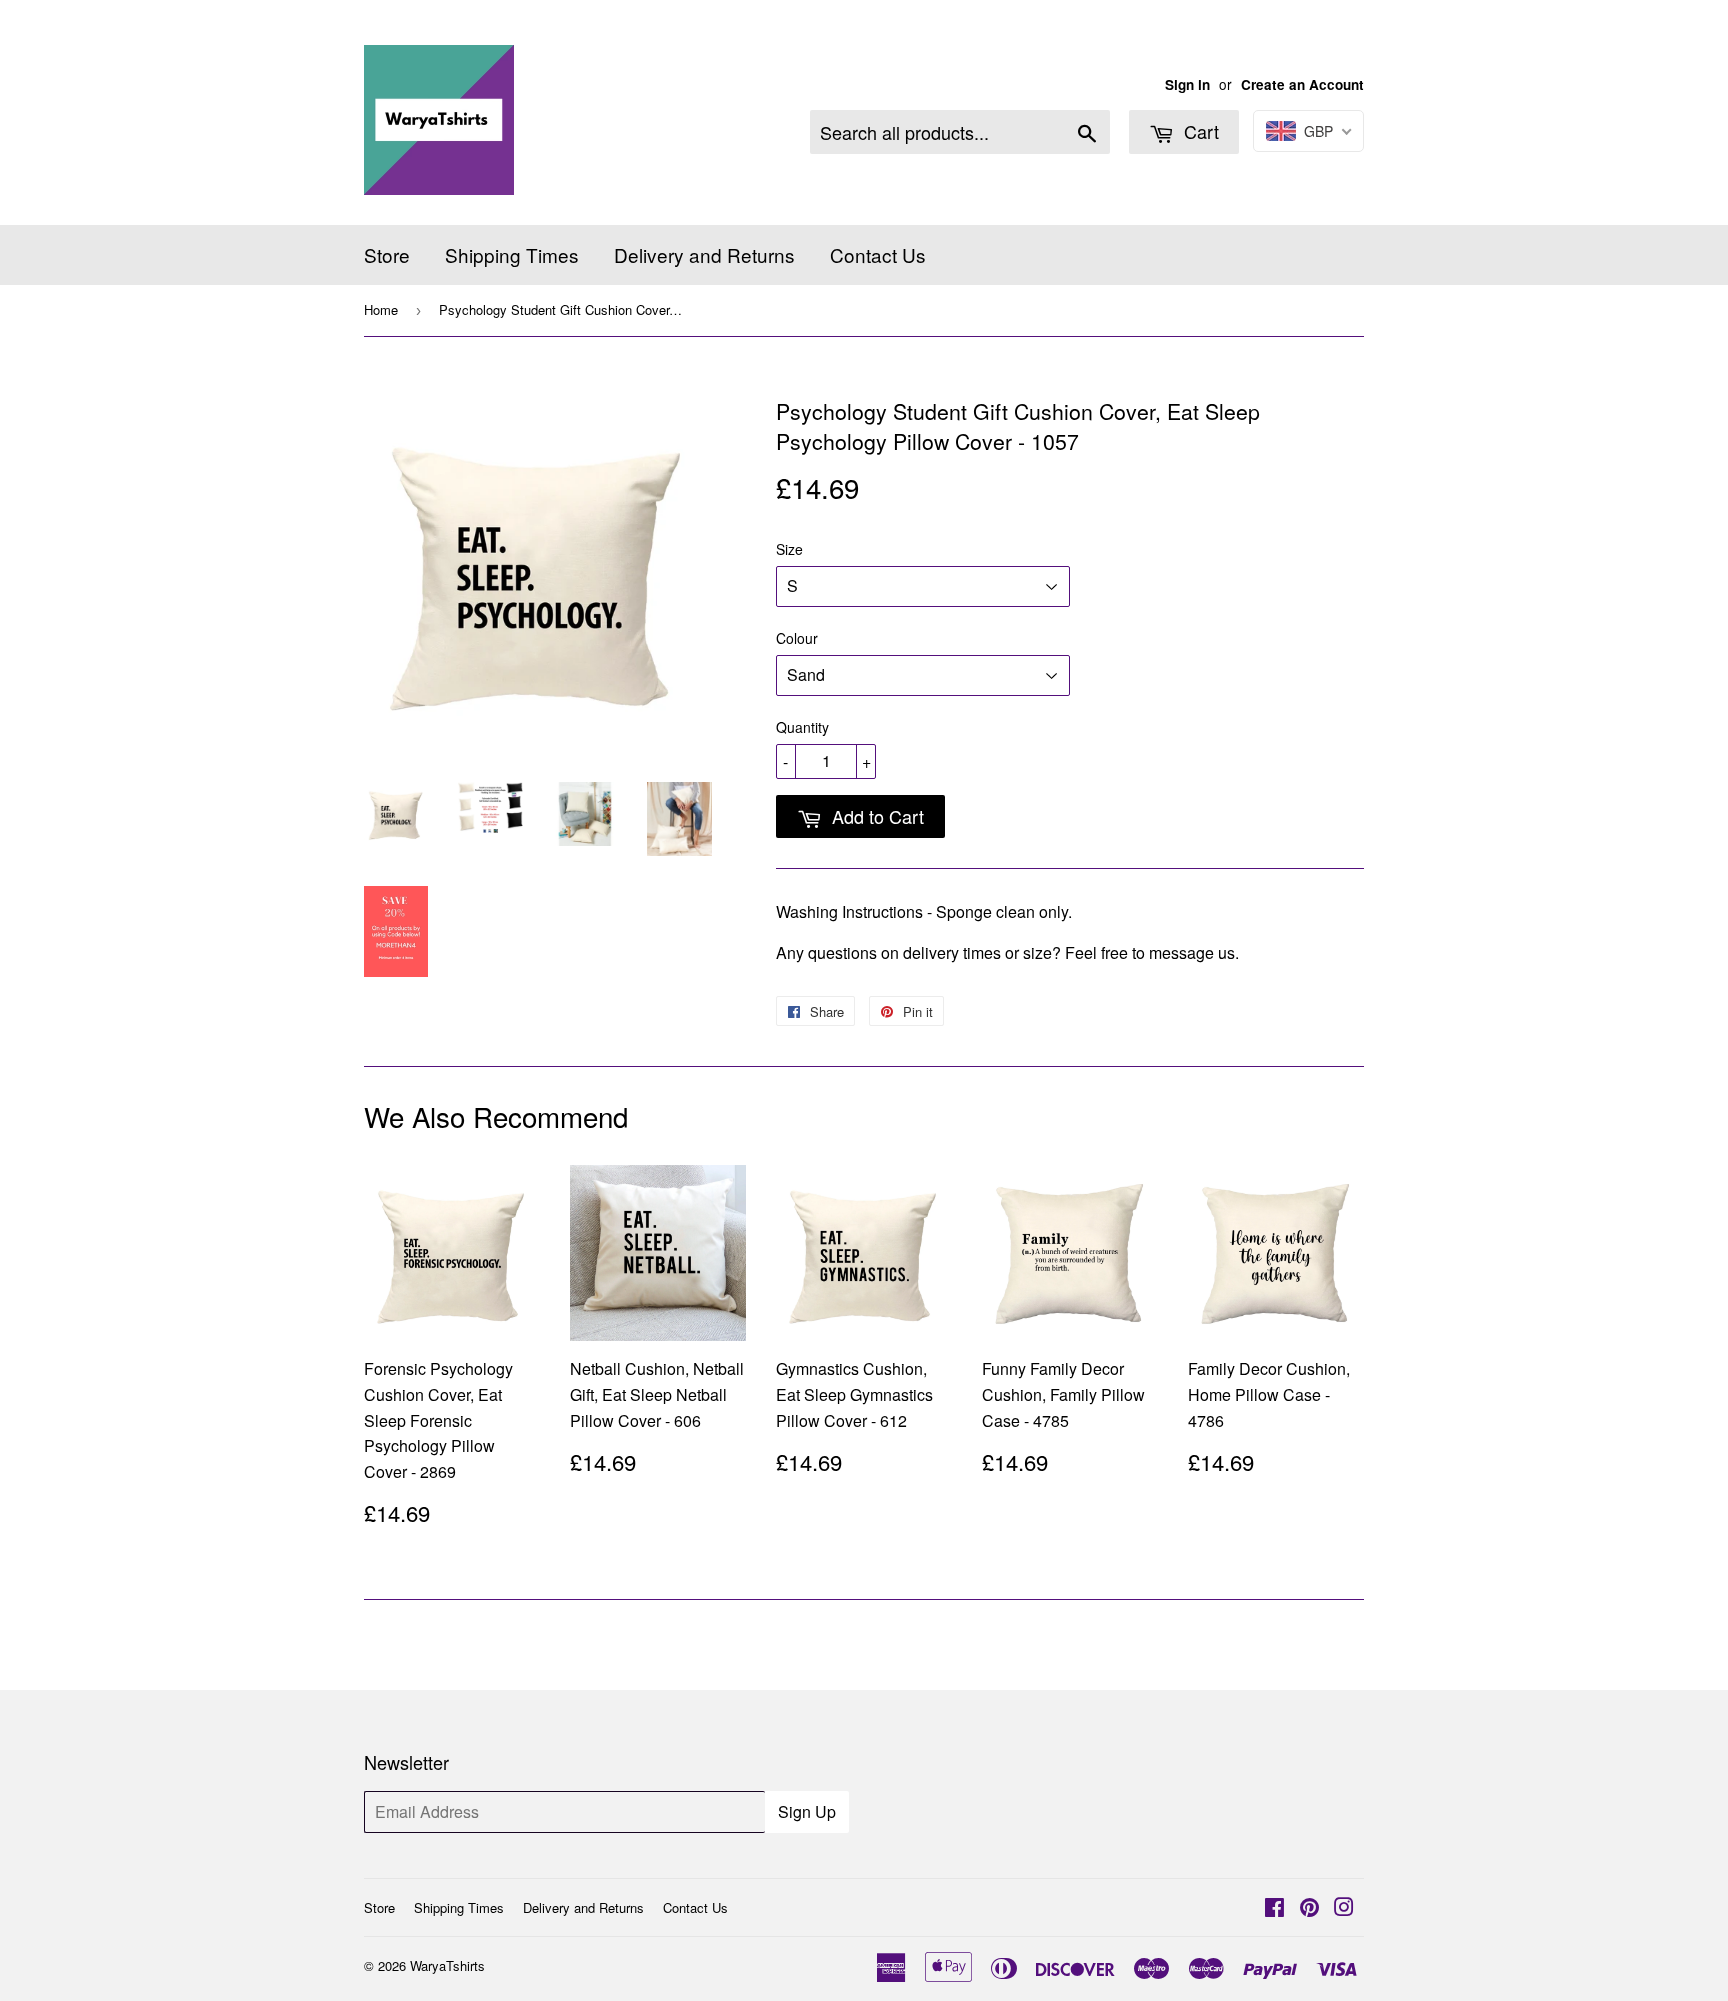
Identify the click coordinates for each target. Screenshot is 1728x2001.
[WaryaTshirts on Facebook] (1274, 1908)
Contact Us (878, 254)
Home (381, 309)
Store (387, 254)
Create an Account (1302, 84)
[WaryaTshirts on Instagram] (1344, 1908)
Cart (1199, 131)
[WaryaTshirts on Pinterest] (1309, 1908)
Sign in (1187, 84)
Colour (797, 638)
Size (789, 549)
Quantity (802, 727)
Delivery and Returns (704, 254)
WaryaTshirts (447, 1965)
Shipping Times (512, 254)
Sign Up (807, 1811)
